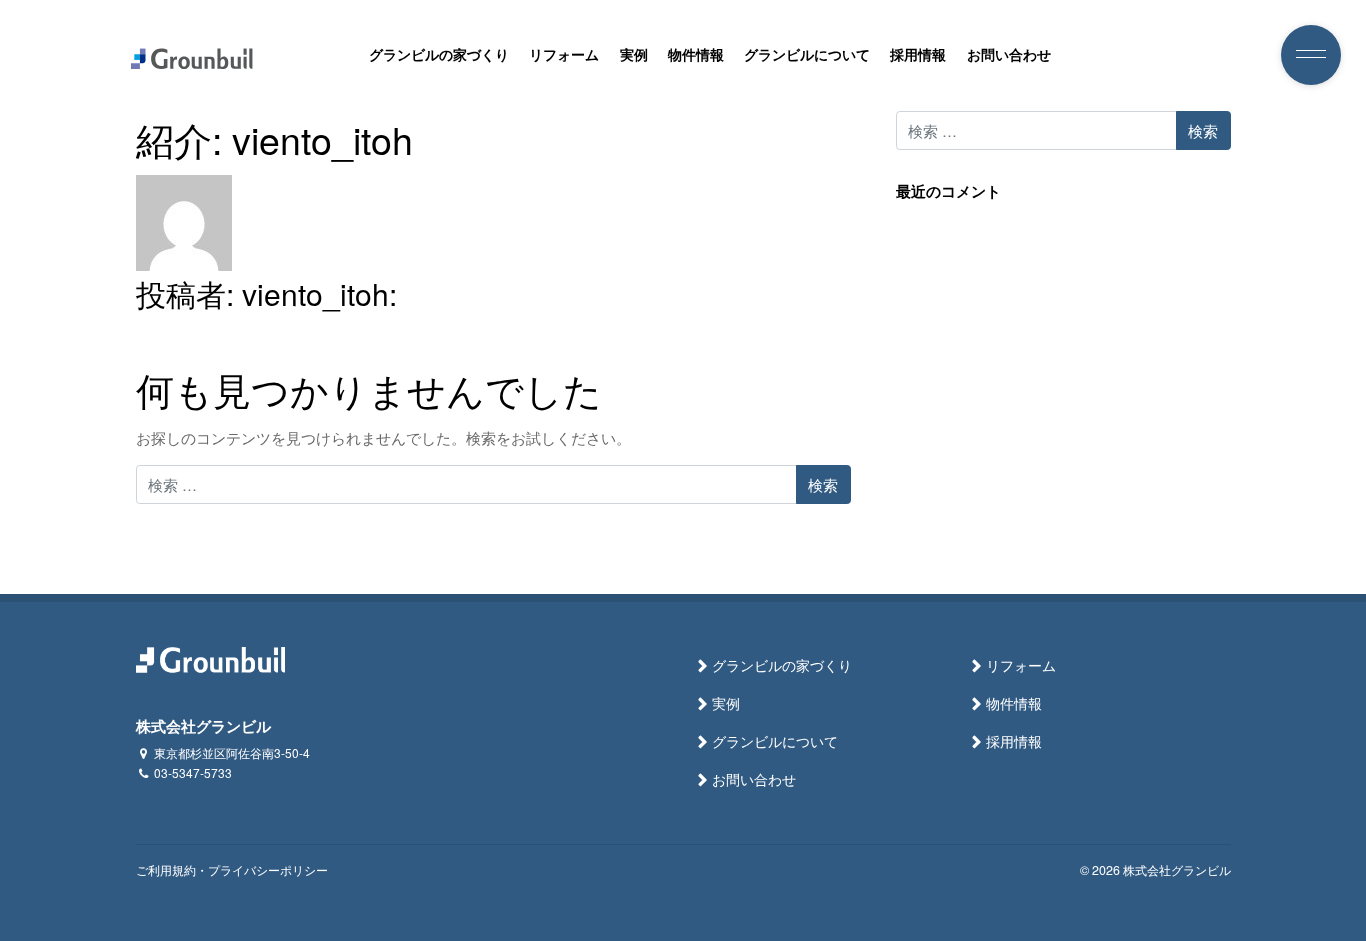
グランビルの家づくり (439, 54)
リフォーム (564, 54)
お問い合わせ (1009, 54)
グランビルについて (807, 54)
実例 (634, 54)
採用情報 (918, 54)
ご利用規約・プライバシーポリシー (232, 870)
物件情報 (696, 54)
